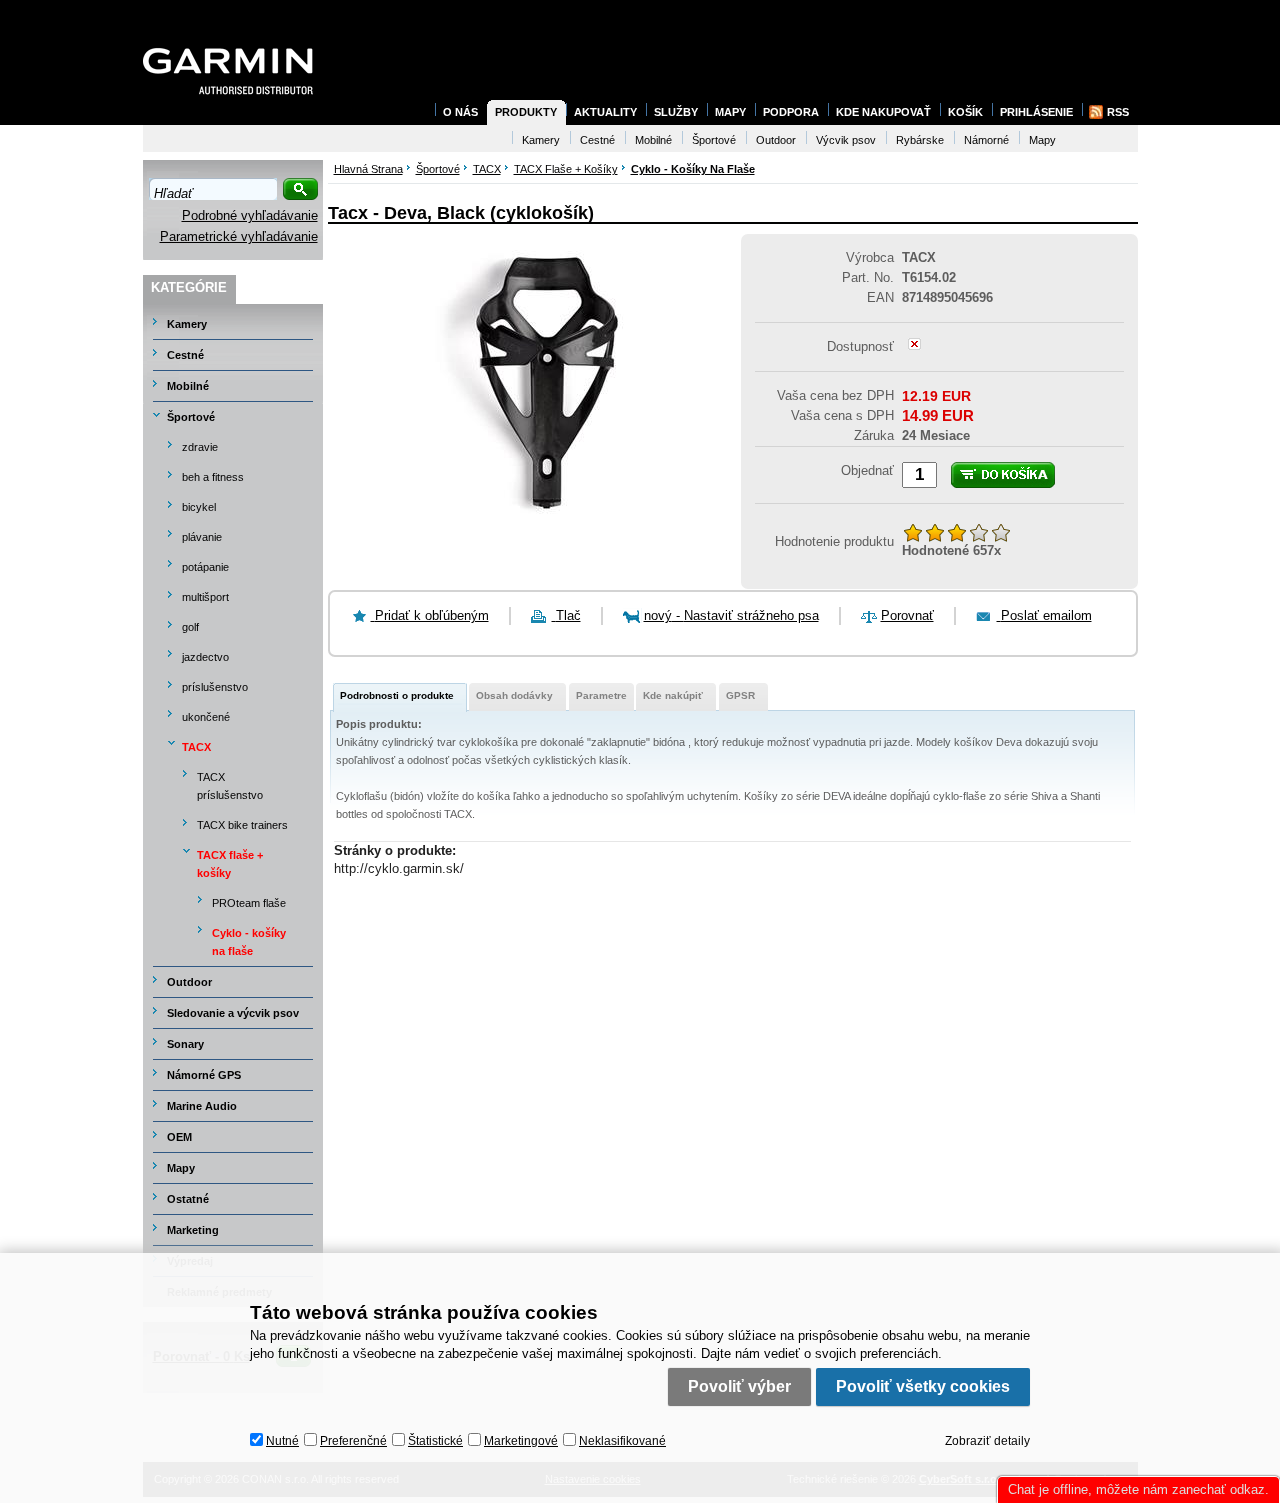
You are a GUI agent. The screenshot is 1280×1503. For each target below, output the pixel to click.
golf (190, 627)
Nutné (282, 1441)
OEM (179, 1137)
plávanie (202, 537)
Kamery (187, 324)
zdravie (200, 447)
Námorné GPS (204, 1075)
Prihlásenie (1036, 112)
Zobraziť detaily (987, 1441)
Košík (965, 112)
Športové (191, 417)
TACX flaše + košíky (230, 864)
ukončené (206, 717)
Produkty (526, 112)
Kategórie (189, 287)
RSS (1118, 112)
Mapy (181, 1168)
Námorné (986, 140)
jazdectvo (205, 657)
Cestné (185, 355)
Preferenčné (353, 1441)
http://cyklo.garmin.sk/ (399, 868)
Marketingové (521, 1441)
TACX (196, 747)
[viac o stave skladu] (914, 345)
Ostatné (188, 1199)
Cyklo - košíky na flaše (249, 942)
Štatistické (435, 1441)
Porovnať (907, 615)
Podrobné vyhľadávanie (250, 215)
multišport (205, 597)
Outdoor (189, 982)
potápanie (205, 567)
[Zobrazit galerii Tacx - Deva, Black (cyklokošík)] (526, 529)
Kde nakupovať (883, 112)
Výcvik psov (846, 140)
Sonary (185, 1044)
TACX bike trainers (242, 825)
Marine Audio (202, 1106)
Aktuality (605, 112)
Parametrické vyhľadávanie (239, 236)
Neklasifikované (622, 1441)
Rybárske (920, 140)
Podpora (791, 112)
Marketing (193, 1230)
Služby (676, 112)
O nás (460, 112)
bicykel (199, 507)
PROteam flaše (249, 903)
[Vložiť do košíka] (1003, 475)
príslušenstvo (215, 687)
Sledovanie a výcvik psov (233, 1013)
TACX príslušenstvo (230, 786)
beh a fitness (213, 477)
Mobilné (188, 386)
